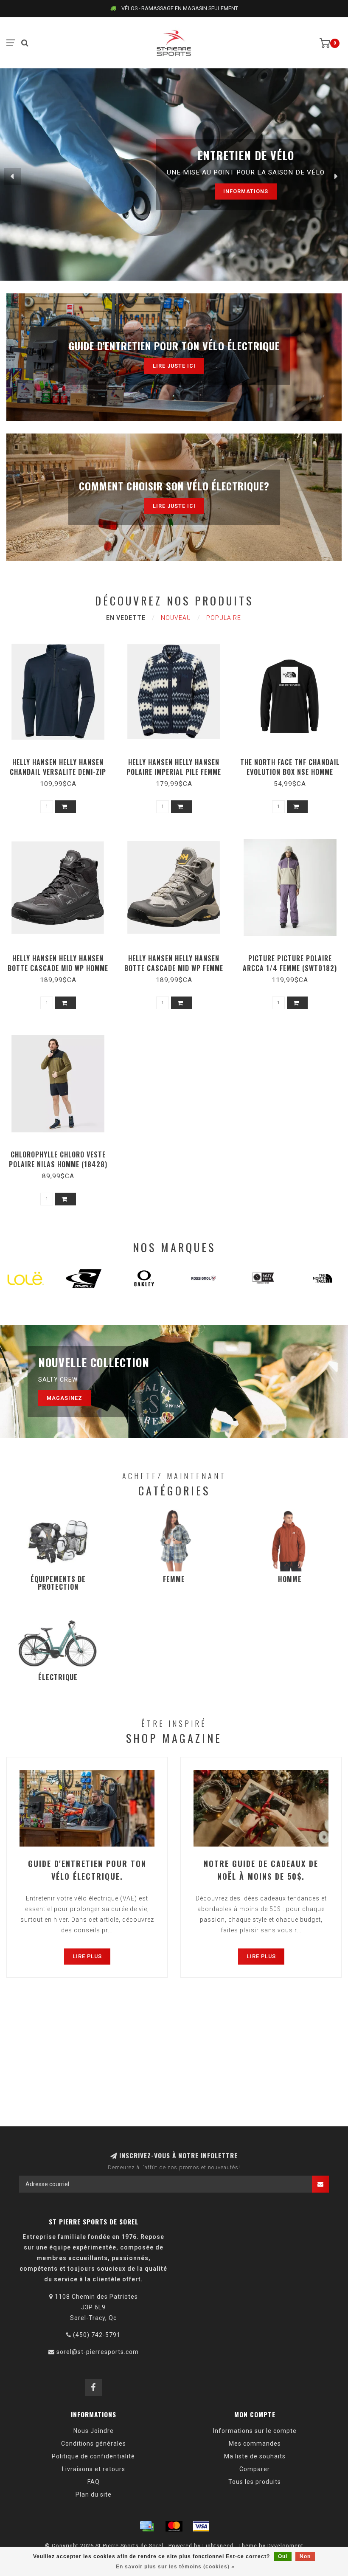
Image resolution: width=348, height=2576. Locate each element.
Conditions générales (94, 2444)
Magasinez (65, 1398)
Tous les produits (255, 2482)
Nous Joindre (94, 2431)
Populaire (224, 618)
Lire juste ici (174, 366)
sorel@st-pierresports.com (98, 2352)
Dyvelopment (285, 2546)
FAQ (94, 2482)
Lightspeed (218, 2546)
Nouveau (176, 618)
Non (305, 2556)
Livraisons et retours (94, 2469)
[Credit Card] (147, 2526)
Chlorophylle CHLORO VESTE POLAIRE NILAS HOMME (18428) (58, 1159)
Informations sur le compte (255, 2431)
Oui (283, 2556)
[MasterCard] (174, 2526)
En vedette (126, 618)
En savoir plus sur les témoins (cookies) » (175, 2567)
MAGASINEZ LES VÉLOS (222, 191)
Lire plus (87, 1956)
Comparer (255, 2469)
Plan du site (94, 2494)
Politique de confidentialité (93, 2456)
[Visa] (201, 2526)
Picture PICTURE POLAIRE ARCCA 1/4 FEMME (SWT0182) (290, 963)
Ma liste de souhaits (255, 2456)
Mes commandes (255, 2444)
